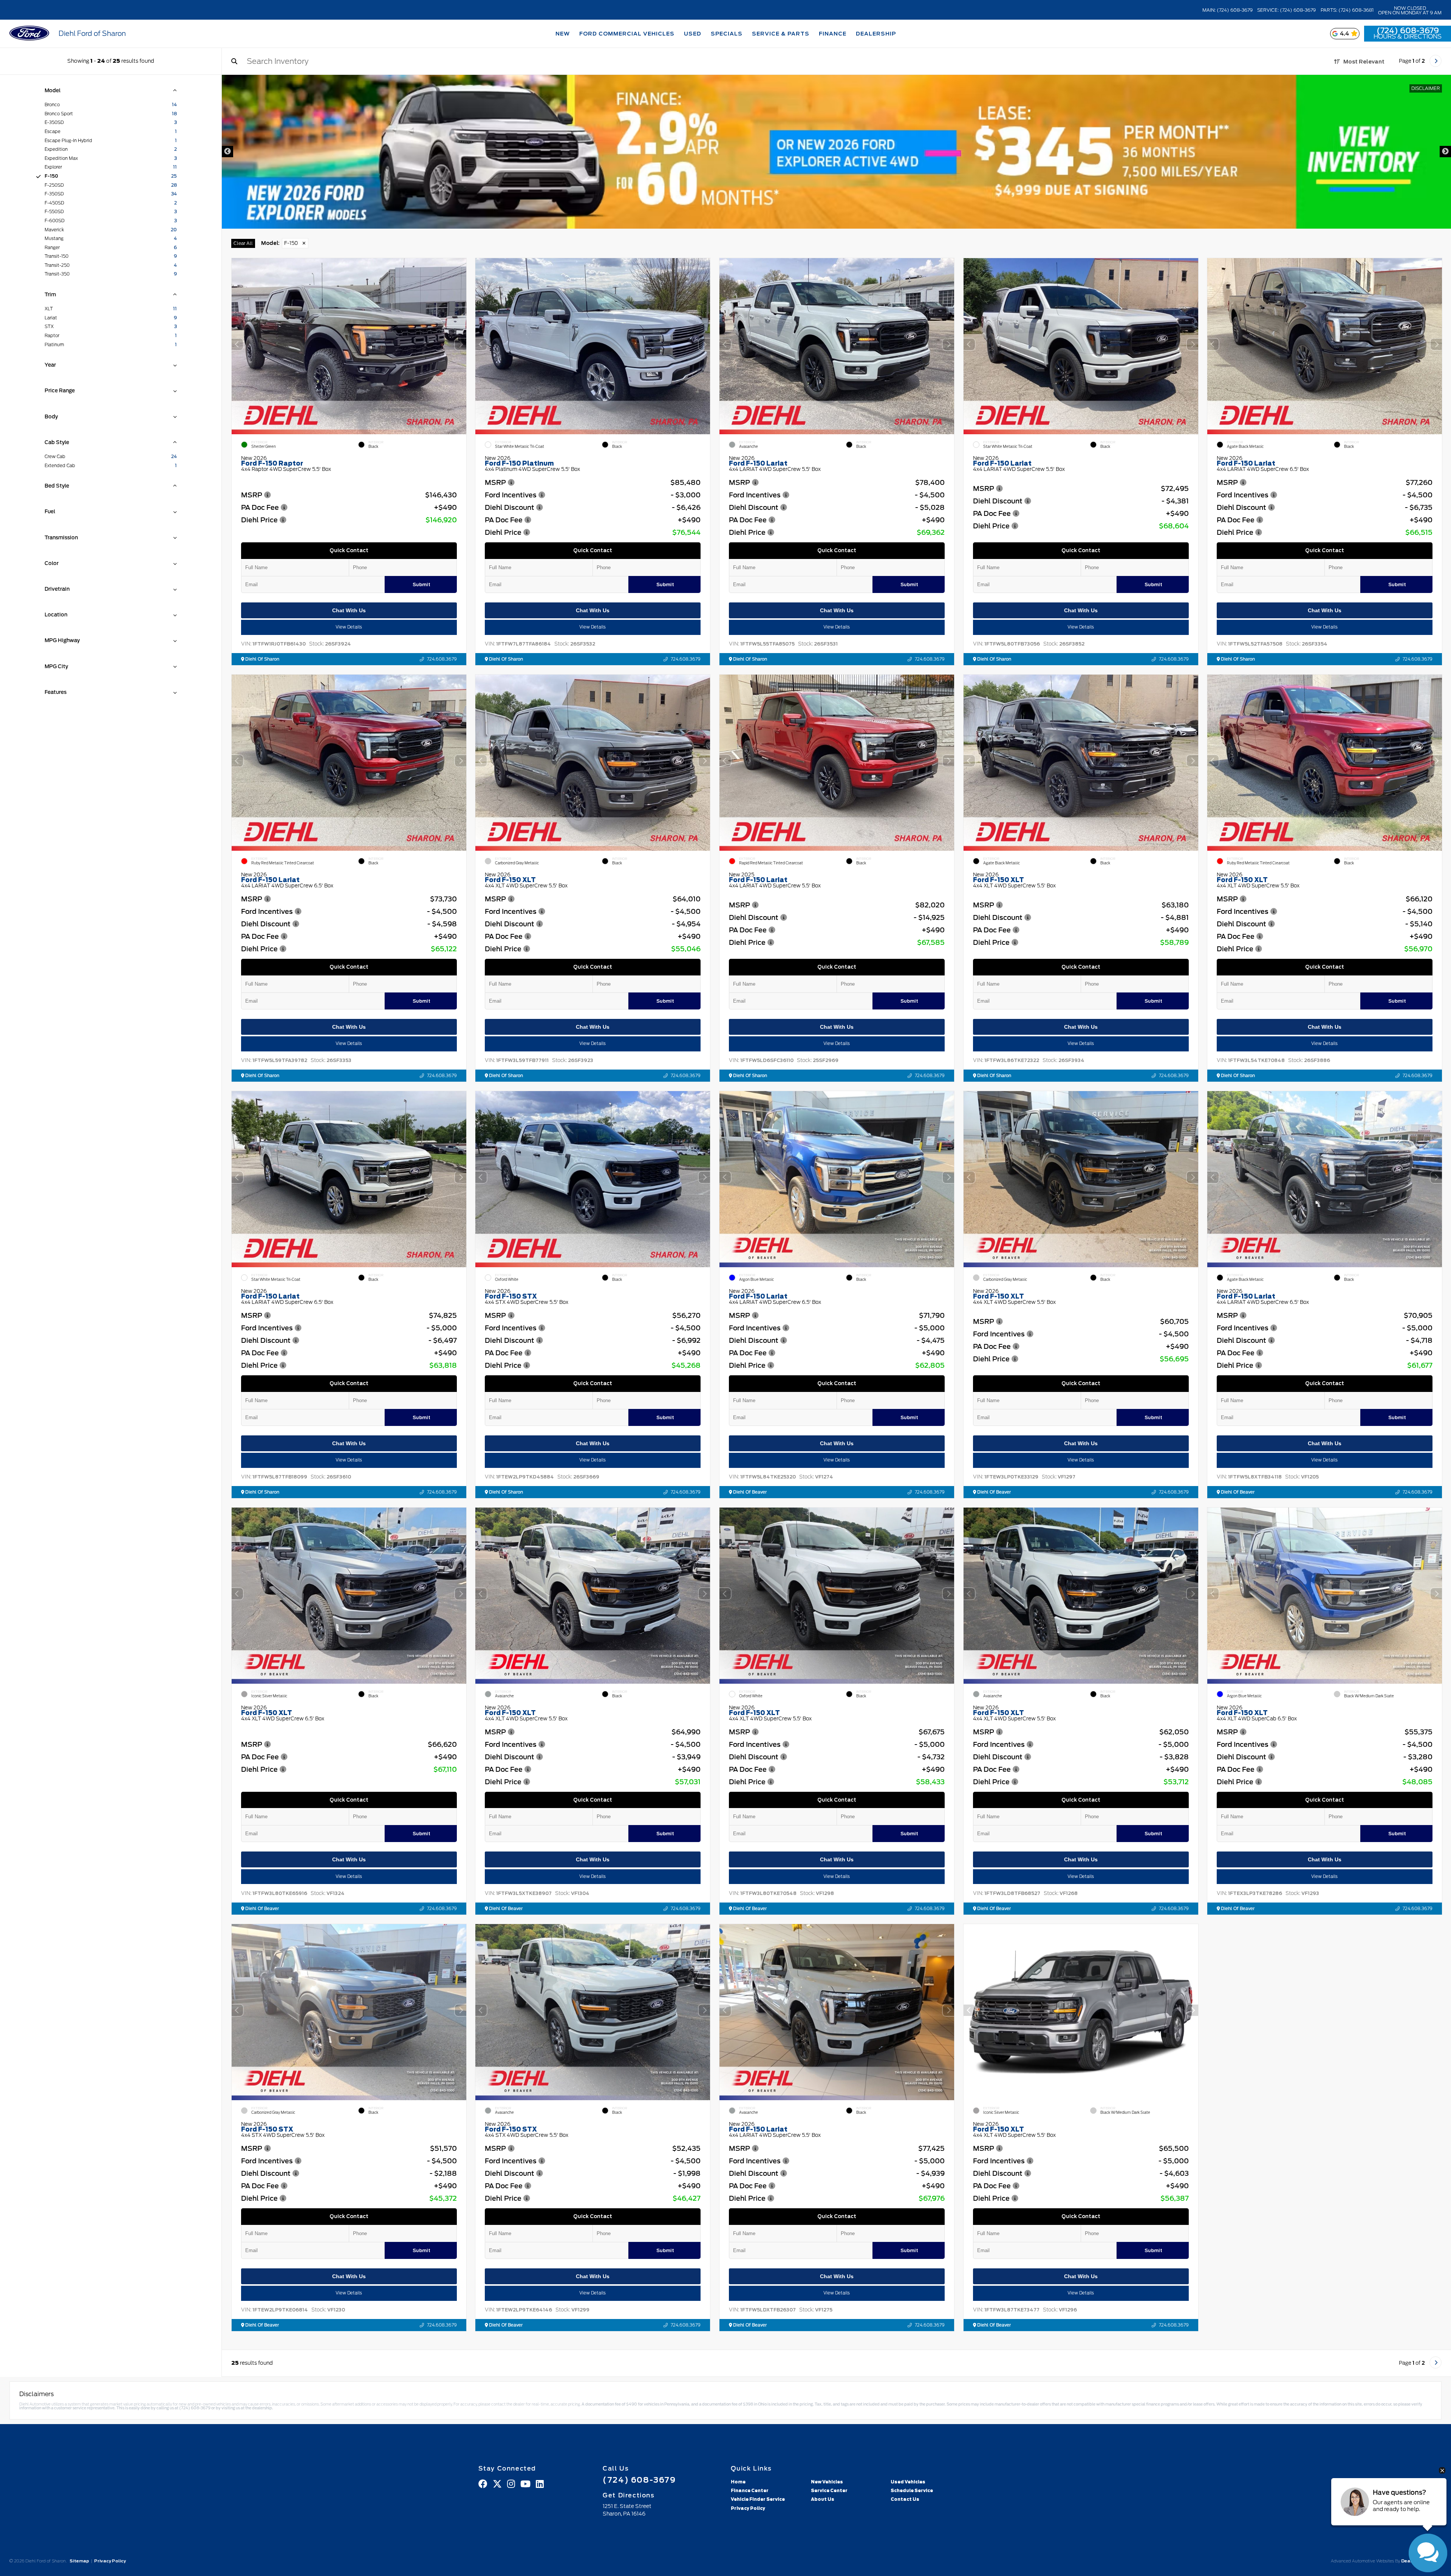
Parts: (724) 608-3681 (1347, 10)
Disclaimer (1426, 88)
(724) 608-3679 (1408, 31)
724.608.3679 (442, 659)
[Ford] (29, 34)
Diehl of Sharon (262, 659)
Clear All (243, 243)
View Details (349, 627)
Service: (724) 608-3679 (1286, 10)
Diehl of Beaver (749, 1492)
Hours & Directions (1408, 37)
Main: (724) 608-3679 (1227, 10)
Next (1445, 152)
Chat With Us (349, 610)
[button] (460, 344)
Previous (227, 152)
